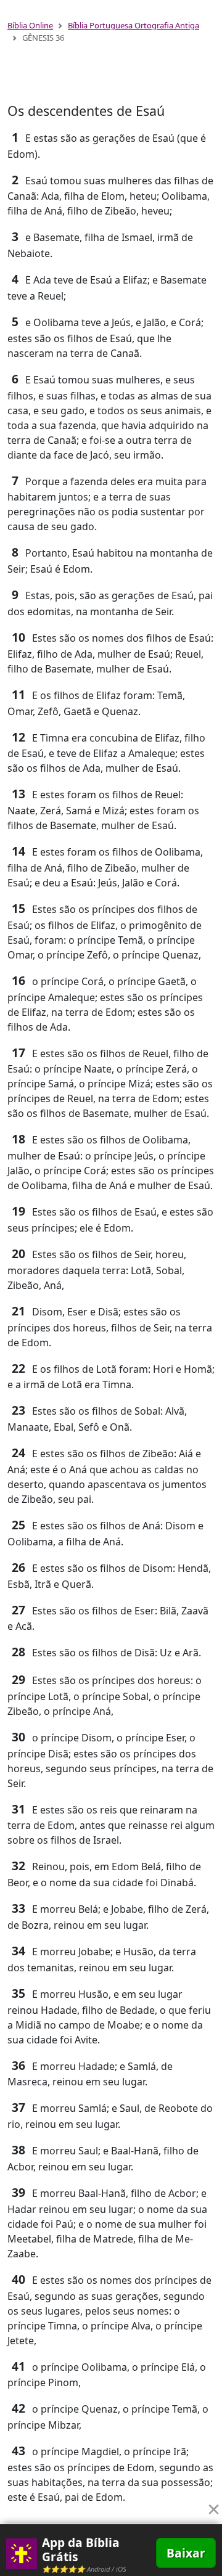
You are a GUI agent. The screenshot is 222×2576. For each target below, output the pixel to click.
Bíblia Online (30, 25)
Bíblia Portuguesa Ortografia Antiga (134, 25)
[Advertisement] (111, 78)
